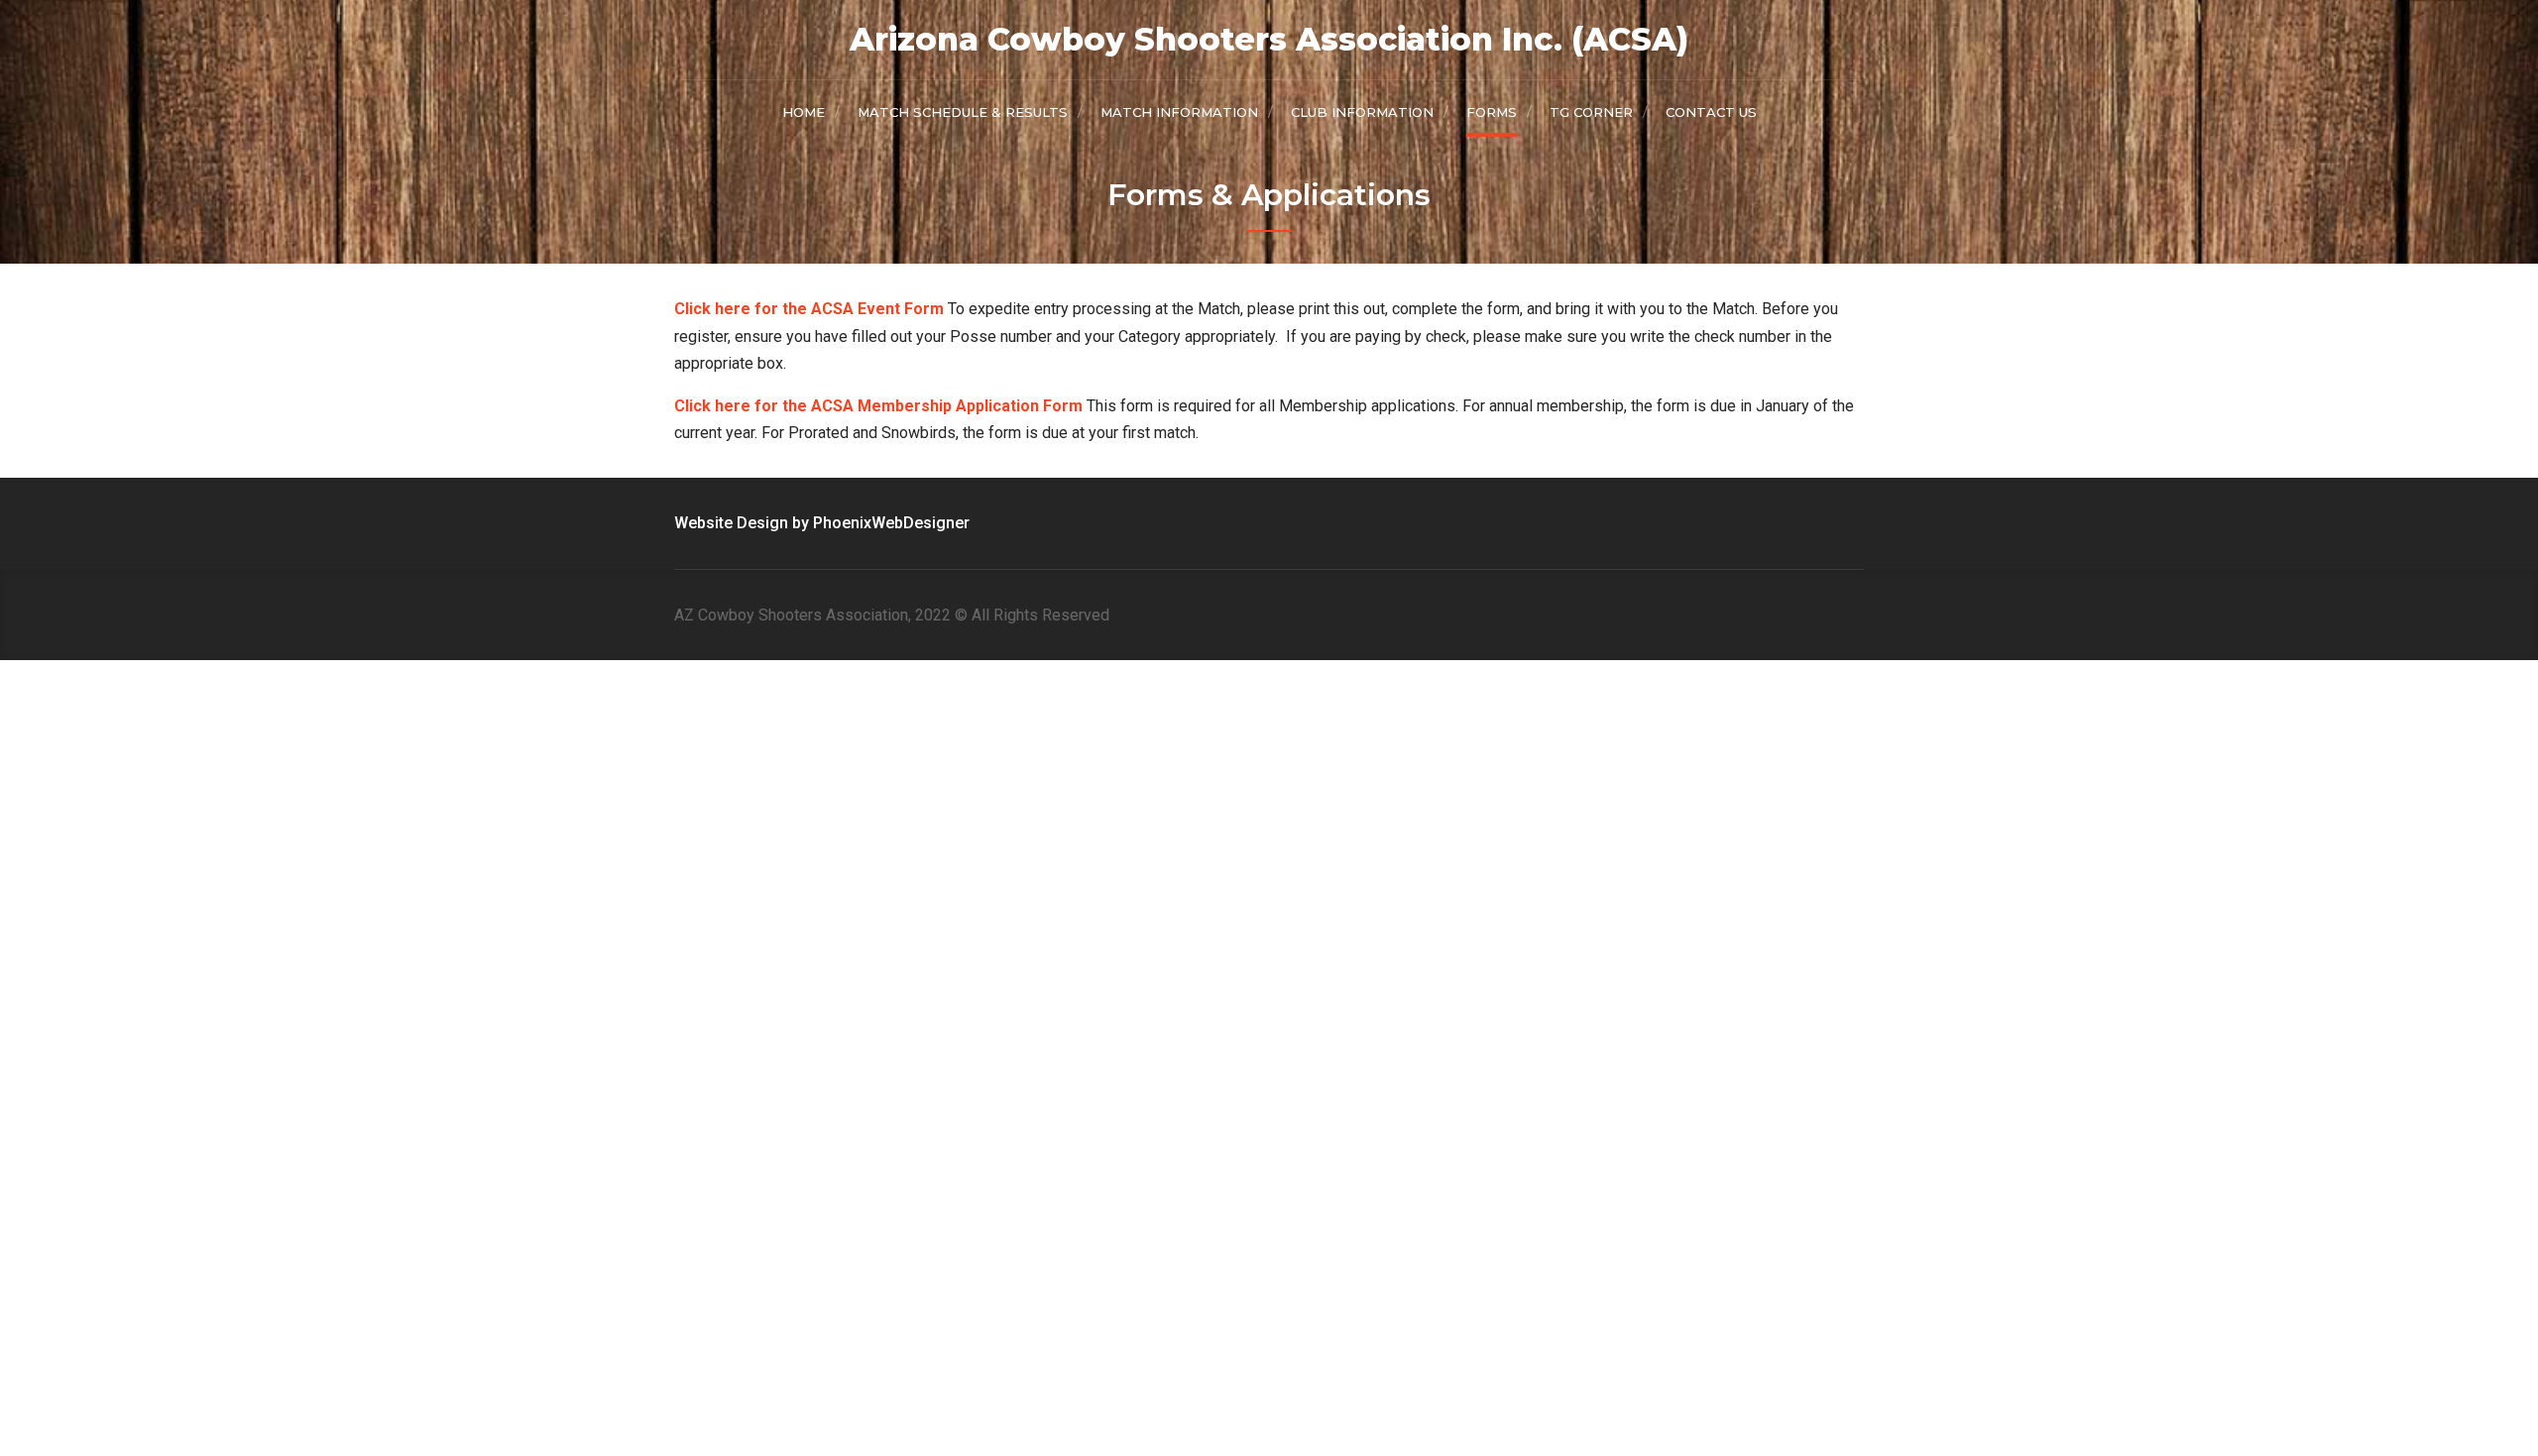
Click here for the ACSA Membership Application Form (878, 406)
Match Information (1179, 112)
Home (804, 112)
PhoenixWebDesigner (891, 523)
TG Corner (1591, 112)
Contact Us (1711, 112)
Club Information (1362, 112)
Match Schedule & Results (963, 112)
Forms (1492, 112)
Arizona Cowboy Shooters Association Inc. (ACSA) (1269, 39)
